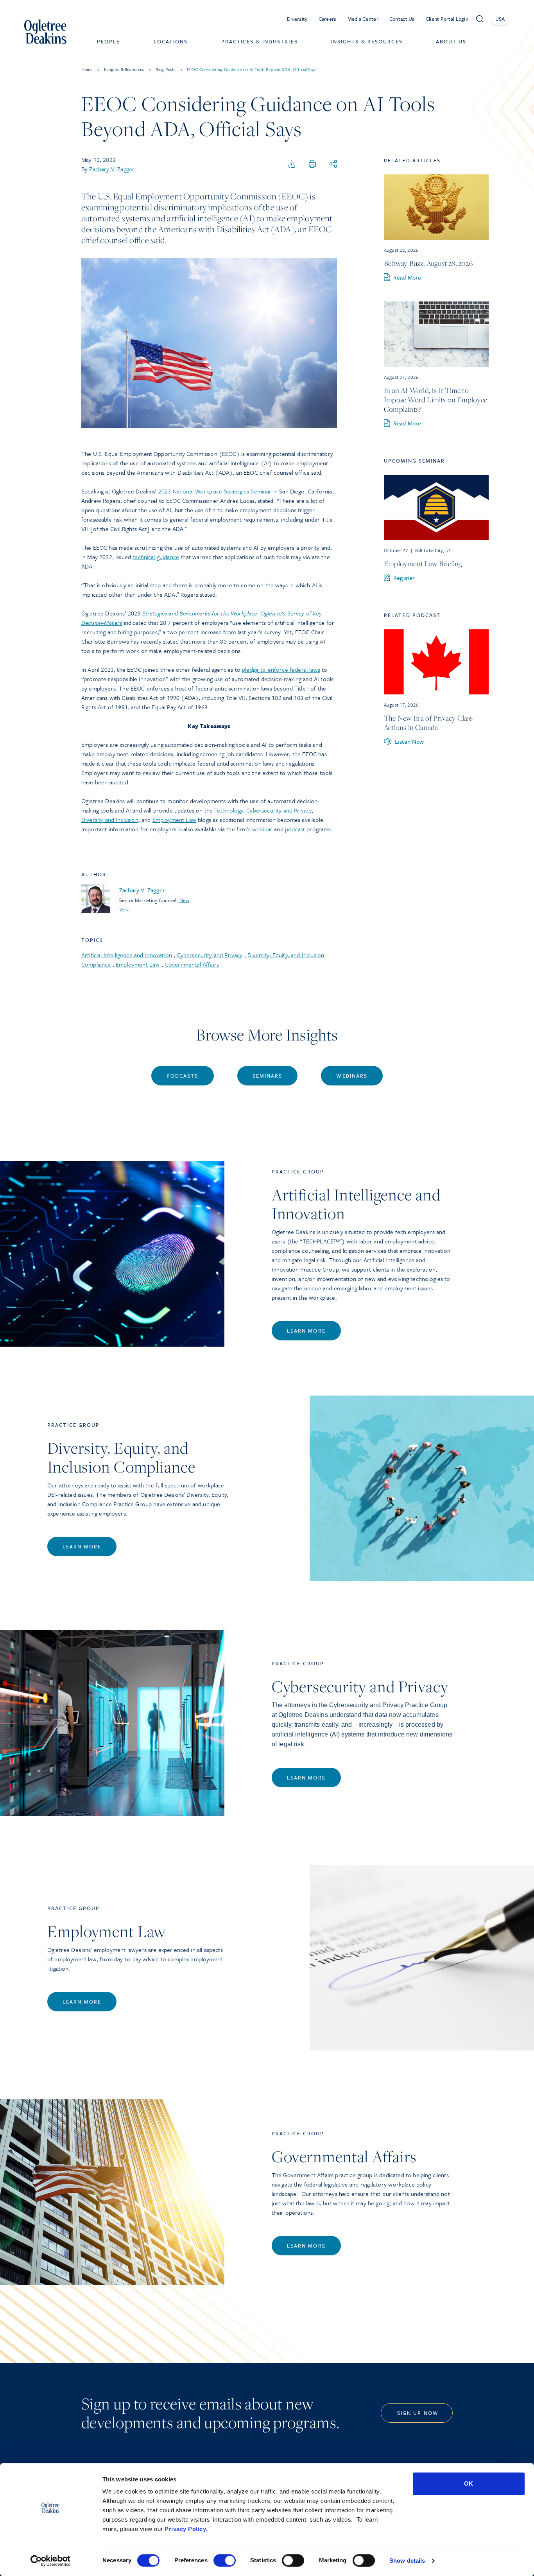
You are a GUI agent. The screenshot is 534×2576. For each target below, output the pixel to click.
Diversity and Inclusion (110, 820)
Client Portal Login (447, 19)
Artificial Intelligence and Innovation (127, 955)
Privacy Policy (185, 2529)
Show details (407, 2561)
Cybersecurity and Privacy (279, 810)
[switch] (225, 2560)
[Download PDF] (292, 164)
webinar (262, 829)
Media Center (363, 19)
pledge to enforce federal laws (281, 669)
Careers (328, 19)
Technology (229, 810)
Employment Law (174, 820)
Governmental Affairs (192, 964)
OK (469, 2484)
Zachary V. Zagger (112, 169)
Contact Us (402, 19)
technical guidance (156, 557)
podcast (295, 829)
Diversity (297, 19)
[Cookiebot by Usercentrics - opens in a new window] (51, 2561)
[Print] (312, 164)
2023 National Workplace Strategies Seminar (215, 491)
